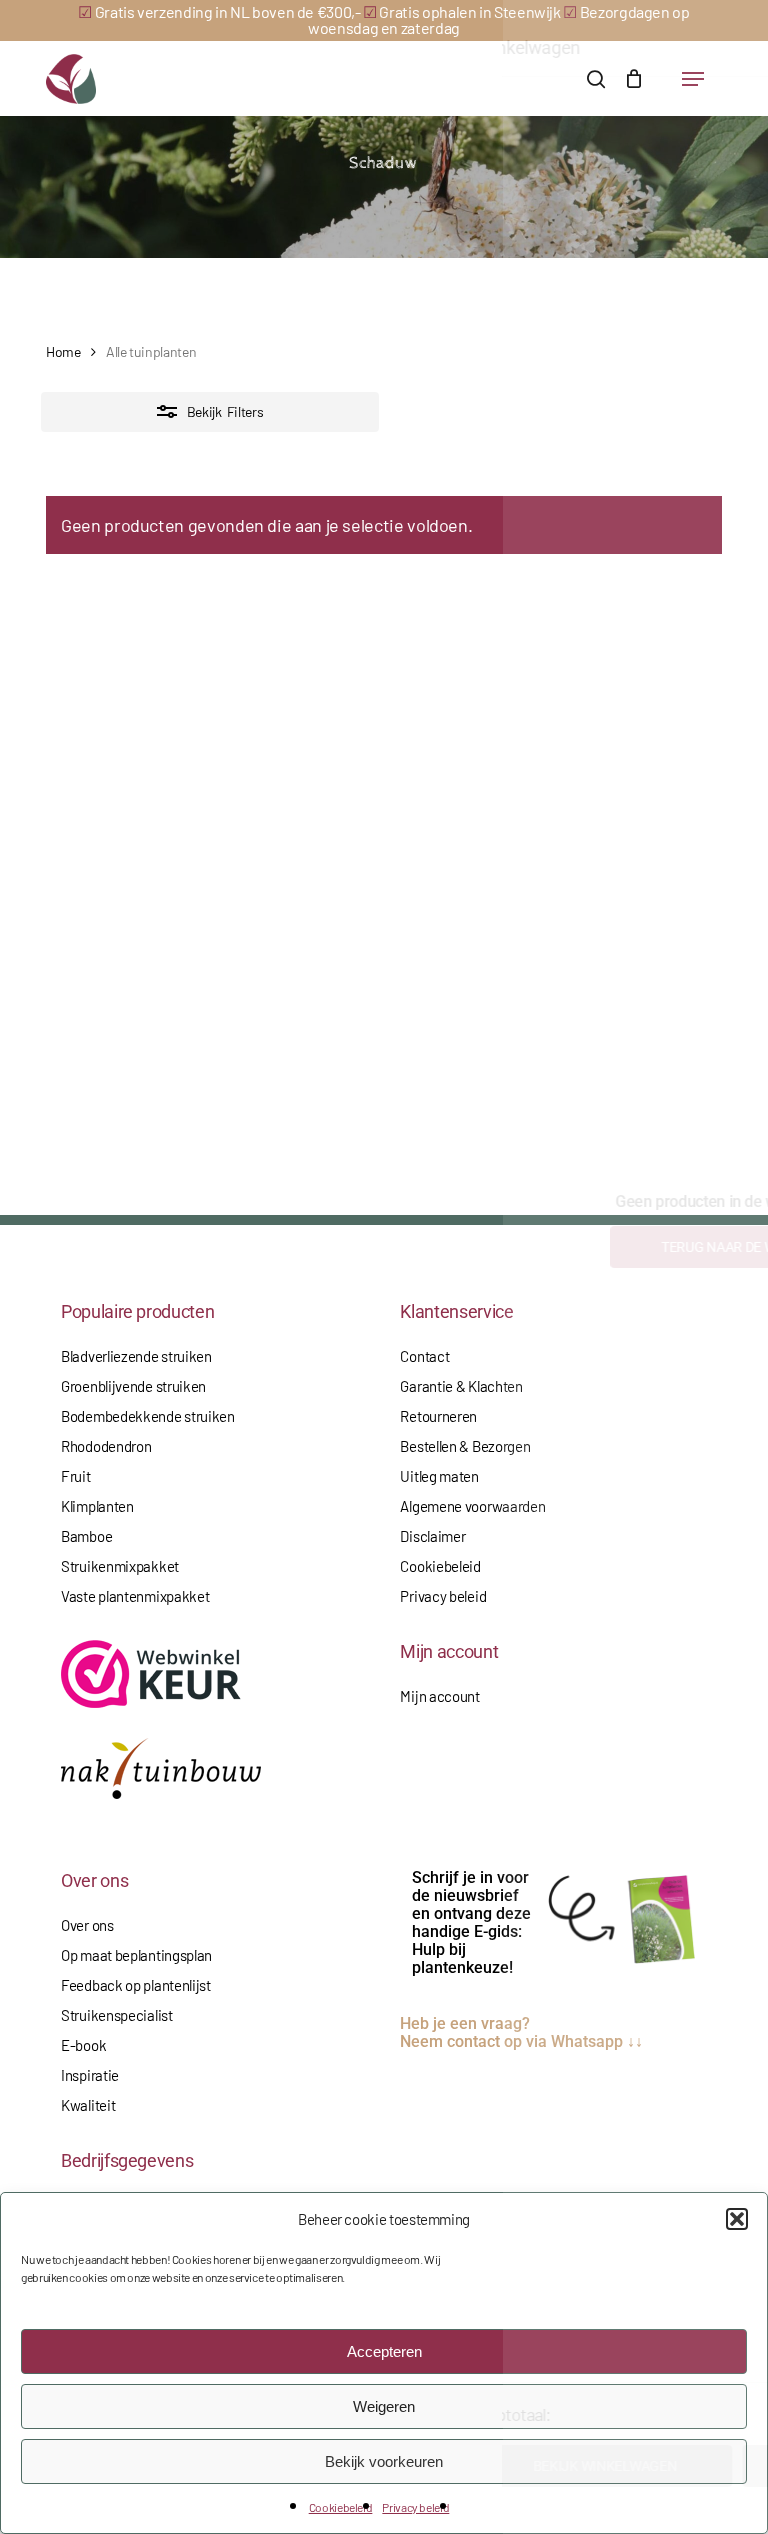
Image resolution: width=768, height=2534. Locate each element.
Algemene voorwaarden (472, 1506)
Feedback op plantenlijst (136, 1985)
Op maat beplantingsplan (136, 1955)
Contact (424, 1356)
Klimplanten (97, 1506)
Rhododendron (106, 1446)
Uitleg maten (439, 1476)
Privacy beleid (415, 2507)
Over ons (87, 1925)
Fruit (76, 1476)
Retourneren (438, 1416)
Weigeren (384, 2406)
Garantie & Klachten (461, 1386)
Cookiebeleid (341, 2507)
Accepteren (384, 2351)
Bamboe (86, 1536)
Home (63, 351)
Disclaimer (432, 1536)
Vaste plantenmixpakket (135, 1596)
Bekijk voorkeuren (384, 2461)
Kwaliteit (88, 2105)
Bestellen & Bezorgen (465, 1446)
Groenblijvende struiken (133, 1386)
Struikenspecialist (117, 2015)
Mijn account (439, 1696)
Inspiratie (90, 2075)
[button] (737, 2219)
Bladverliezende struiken (136, 1356)
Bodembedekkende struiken (148, 1416)
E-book (83, 2045)
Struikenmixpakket (120, 1566)
